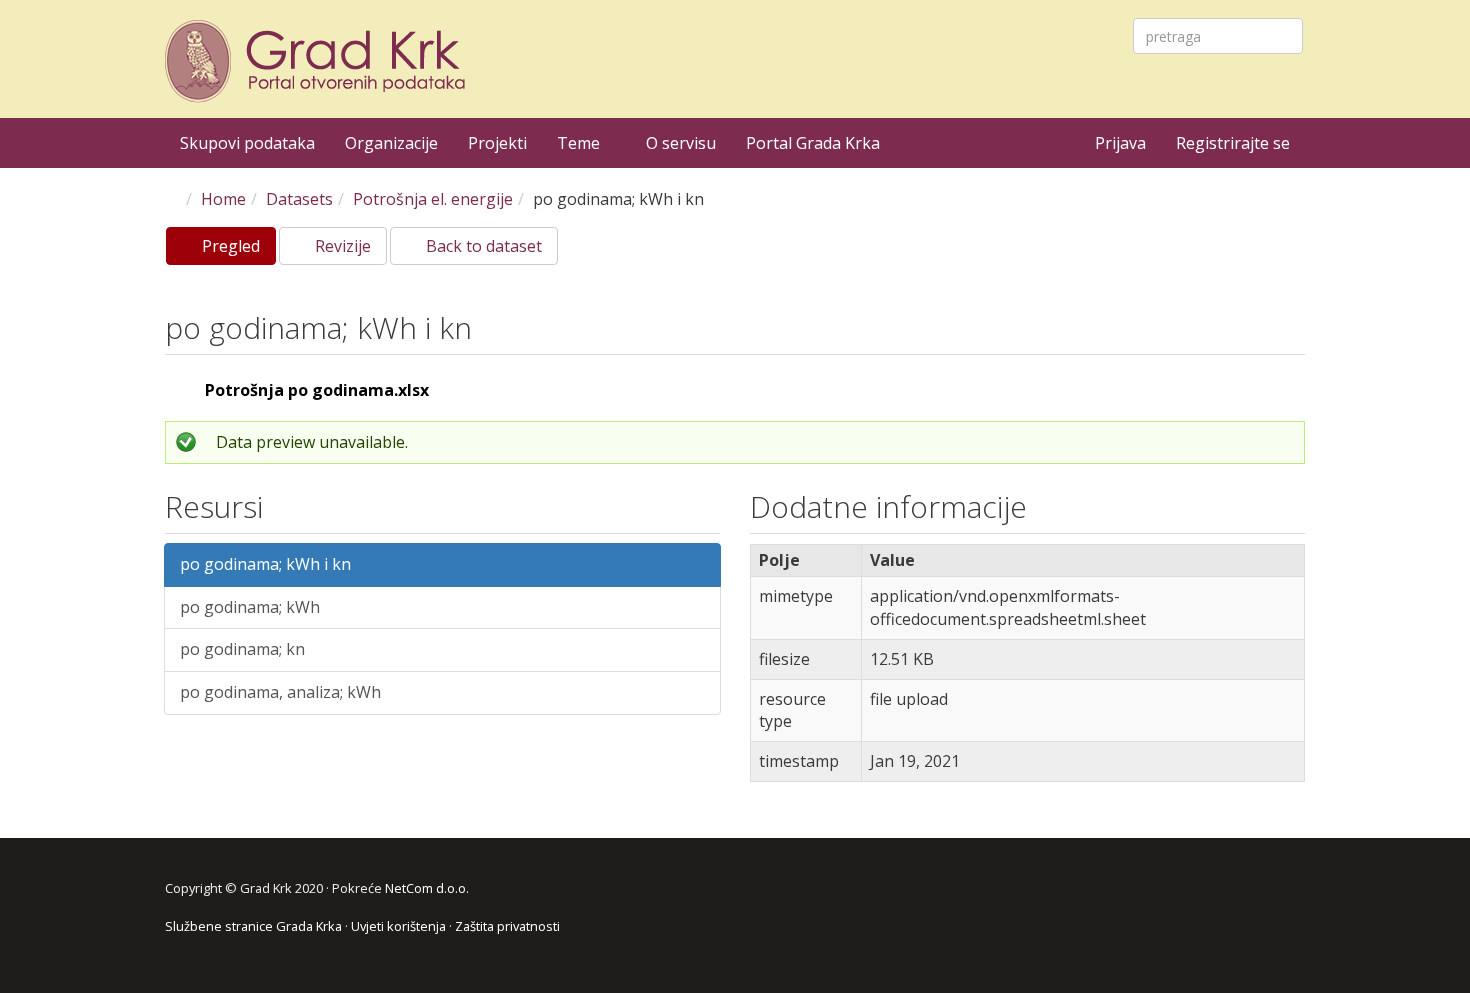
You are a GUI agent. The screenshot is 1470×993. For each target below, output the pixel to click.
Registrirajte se (1233, 143)
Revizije (341, 246)
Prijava (1120, 143)
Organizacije (391, 143)
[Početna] (318, 61)
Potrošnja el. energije (433, 199)
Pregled (237, 250)
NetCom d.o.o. (427, 888)
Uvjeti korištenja (398, 926)
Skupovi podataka (247, 143)
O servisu (681, 143)
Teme (580, 143)
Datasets (299, 199)
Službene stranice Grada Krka (253, 926)
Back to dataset (482, 246)
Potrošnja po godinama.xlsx (317, 390)
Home (223, 199)
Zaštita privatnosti (507, 926)
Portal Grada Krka (813, 143)
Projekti (497, 143)
